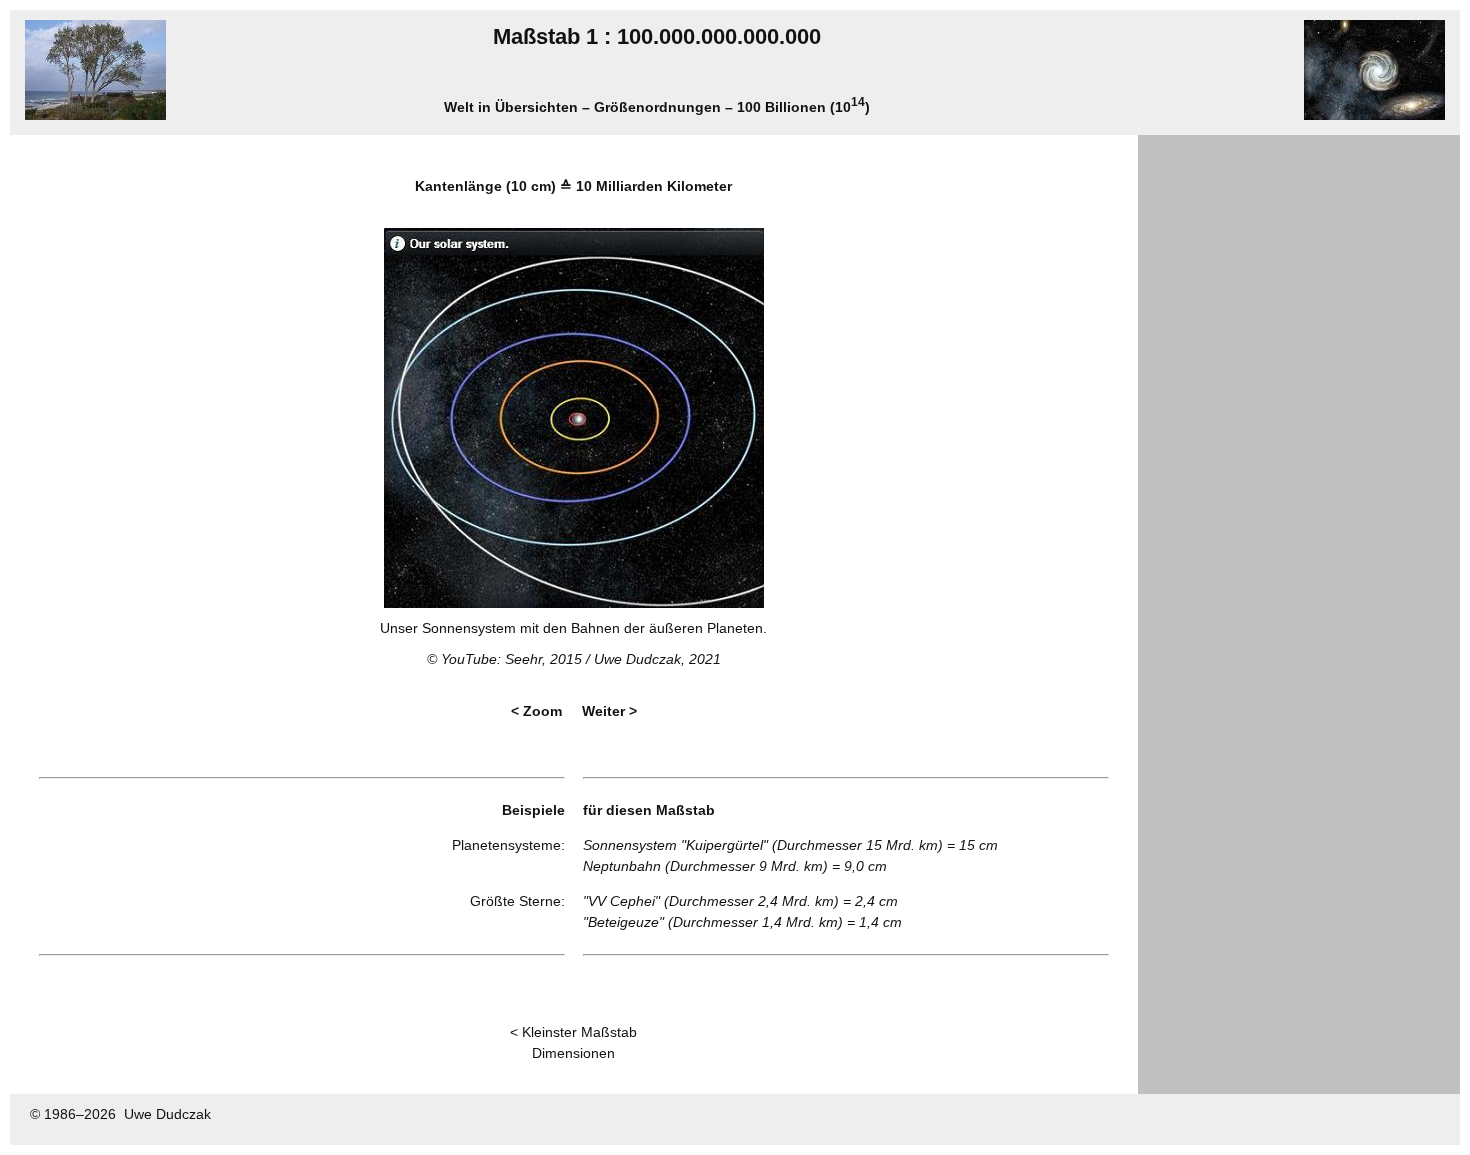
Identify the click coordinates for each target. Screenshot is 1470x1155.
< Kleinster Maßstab (573, 1032)
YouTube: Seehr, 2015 (511, 659)
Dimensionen (573, 1053)
